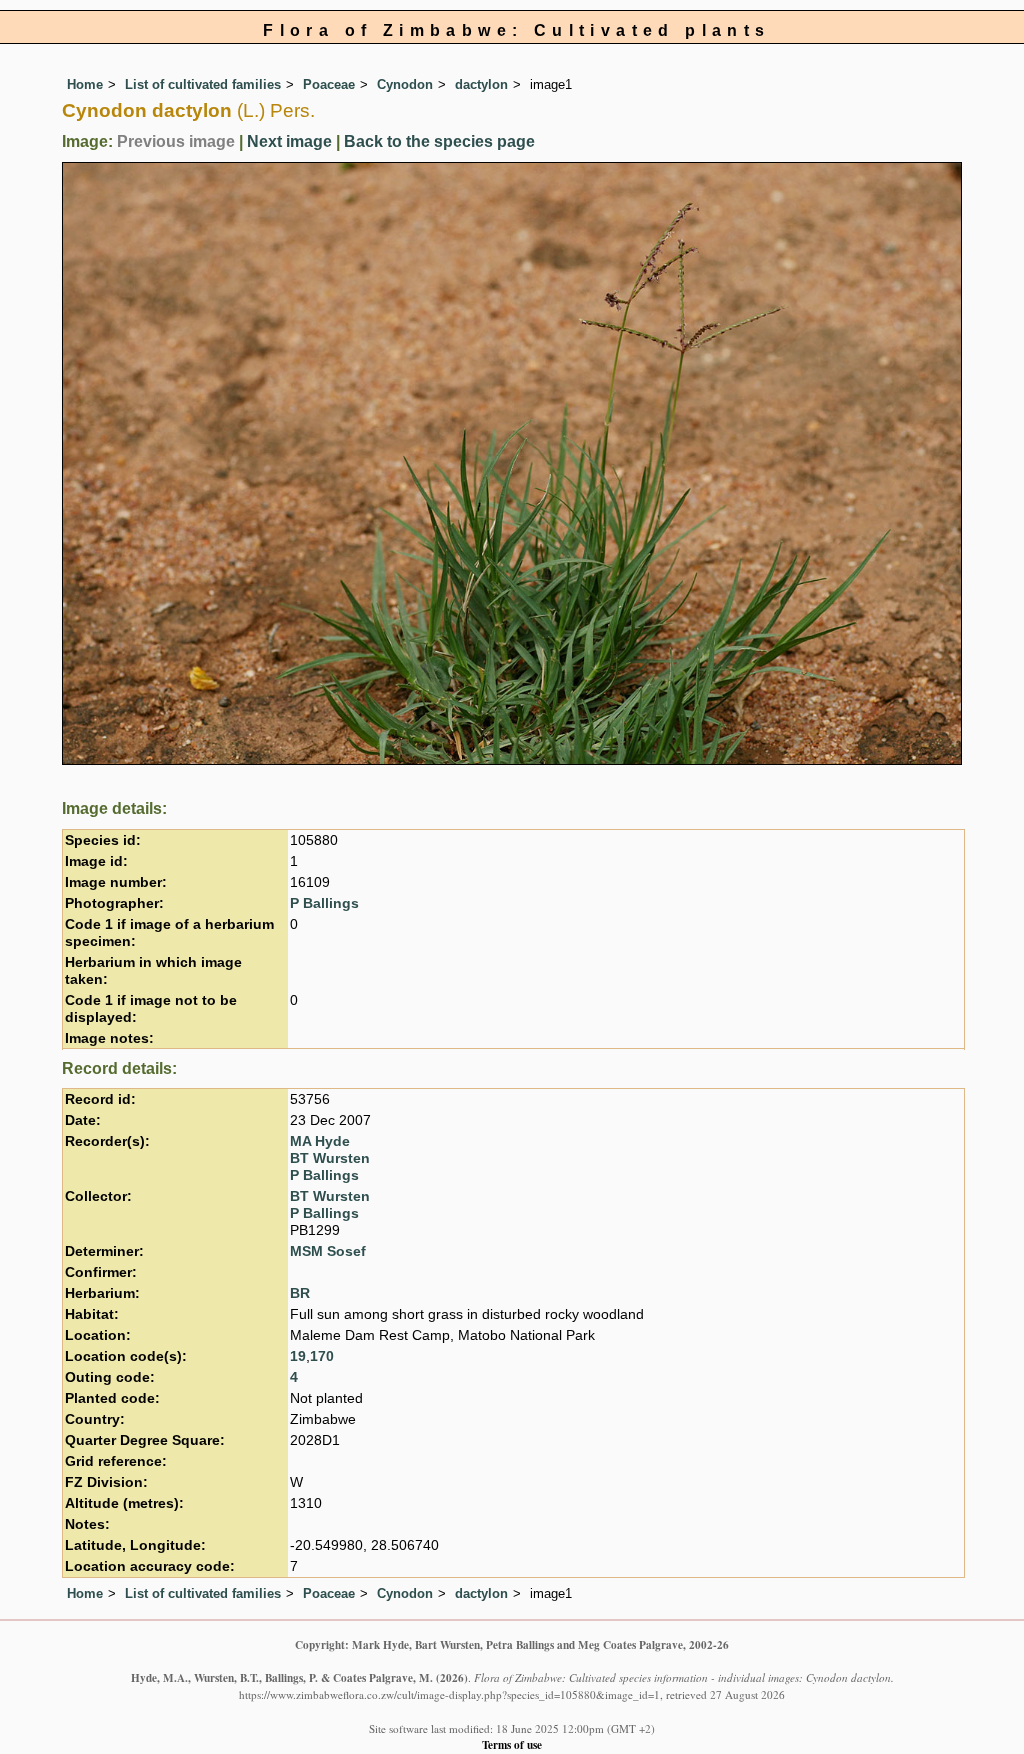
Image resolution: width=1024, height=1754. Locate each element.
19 (298, 1356)
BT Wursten (330, 1158)
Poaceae (329, 84)
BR (300, 1293)
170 (322, 1356)
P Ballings (324, 903)
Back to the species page (439, 141)
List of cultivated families (203, 84)
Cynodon (405, 84)
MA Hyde (320, 1141)
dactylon (481, 84)
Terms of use (512, 1744)
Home (85, 84)
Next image (289, 141)
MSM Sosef (328, 1251)
